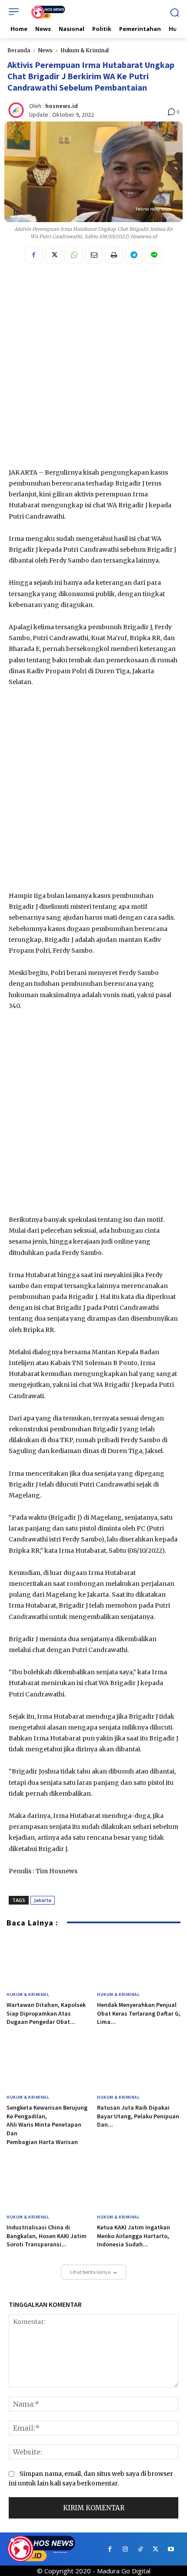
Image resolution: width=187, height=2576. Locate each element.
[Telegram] (134, 255)
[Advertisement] (93, 369)
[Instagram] (125, 2549)
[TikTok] (140, 2549)
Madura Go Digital (124, 2571)
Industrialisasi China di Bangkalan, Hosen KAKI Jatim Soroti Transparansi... (47, 2236)
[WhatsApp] (73, 255)
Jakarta (43, 1900)
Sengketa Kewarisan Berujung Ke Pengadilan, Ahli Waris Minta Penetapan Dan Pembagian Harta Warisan (48, 2124)
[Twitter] (53, 255)
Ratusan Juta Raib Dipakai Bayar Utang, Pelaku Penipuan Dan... (138, 2116)
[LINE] (154, 255)
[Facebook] (33, 255)
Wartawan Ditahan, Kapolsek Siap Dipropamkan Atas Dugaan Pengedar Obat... (46, 2013)
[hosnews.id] (17, 110)
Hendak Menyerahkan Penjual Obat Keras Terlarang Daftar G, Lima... (139, 2013)
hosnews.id (62, 106)
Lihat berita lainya (90, 2272)
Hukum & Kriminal (85, 50)
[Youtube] (171, 2549)
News (45, 50)
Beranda (19, 50)
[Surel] (93, 255)
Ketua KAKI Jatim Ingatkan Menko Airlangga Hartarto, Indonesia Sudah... (134, 2236)
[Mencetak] (114, 255)
